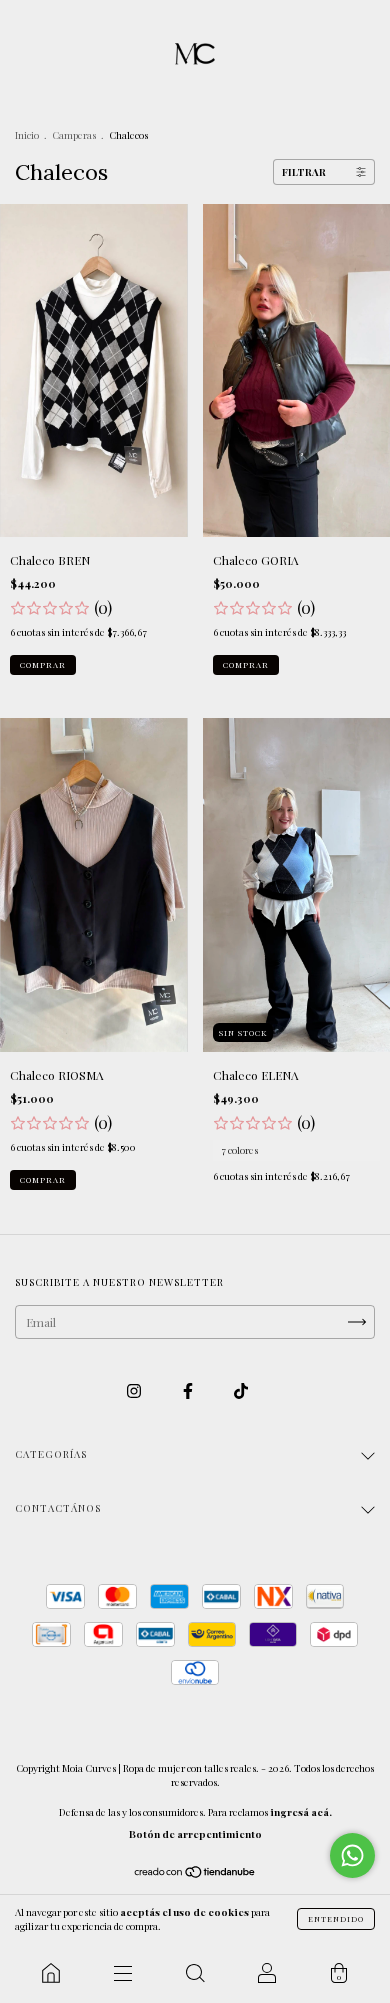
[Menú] (123, 1973)
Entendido (336, 1918)
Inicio (27, 135)
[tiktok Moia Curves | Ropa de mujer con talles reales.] (241, 1391)
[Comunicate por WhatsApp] (352, 1855)
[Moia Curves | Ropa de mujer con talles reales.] (51, 1973)
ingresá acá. (301, 1812)
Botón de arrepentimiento (195, 1834)
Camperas (74, 135)
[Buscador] (195, 1973)
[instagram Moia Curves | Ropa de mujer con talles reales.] (135, 1391)
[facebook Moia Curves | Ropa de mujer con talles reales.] (189, 1391)
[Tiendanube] (195, 1874)
